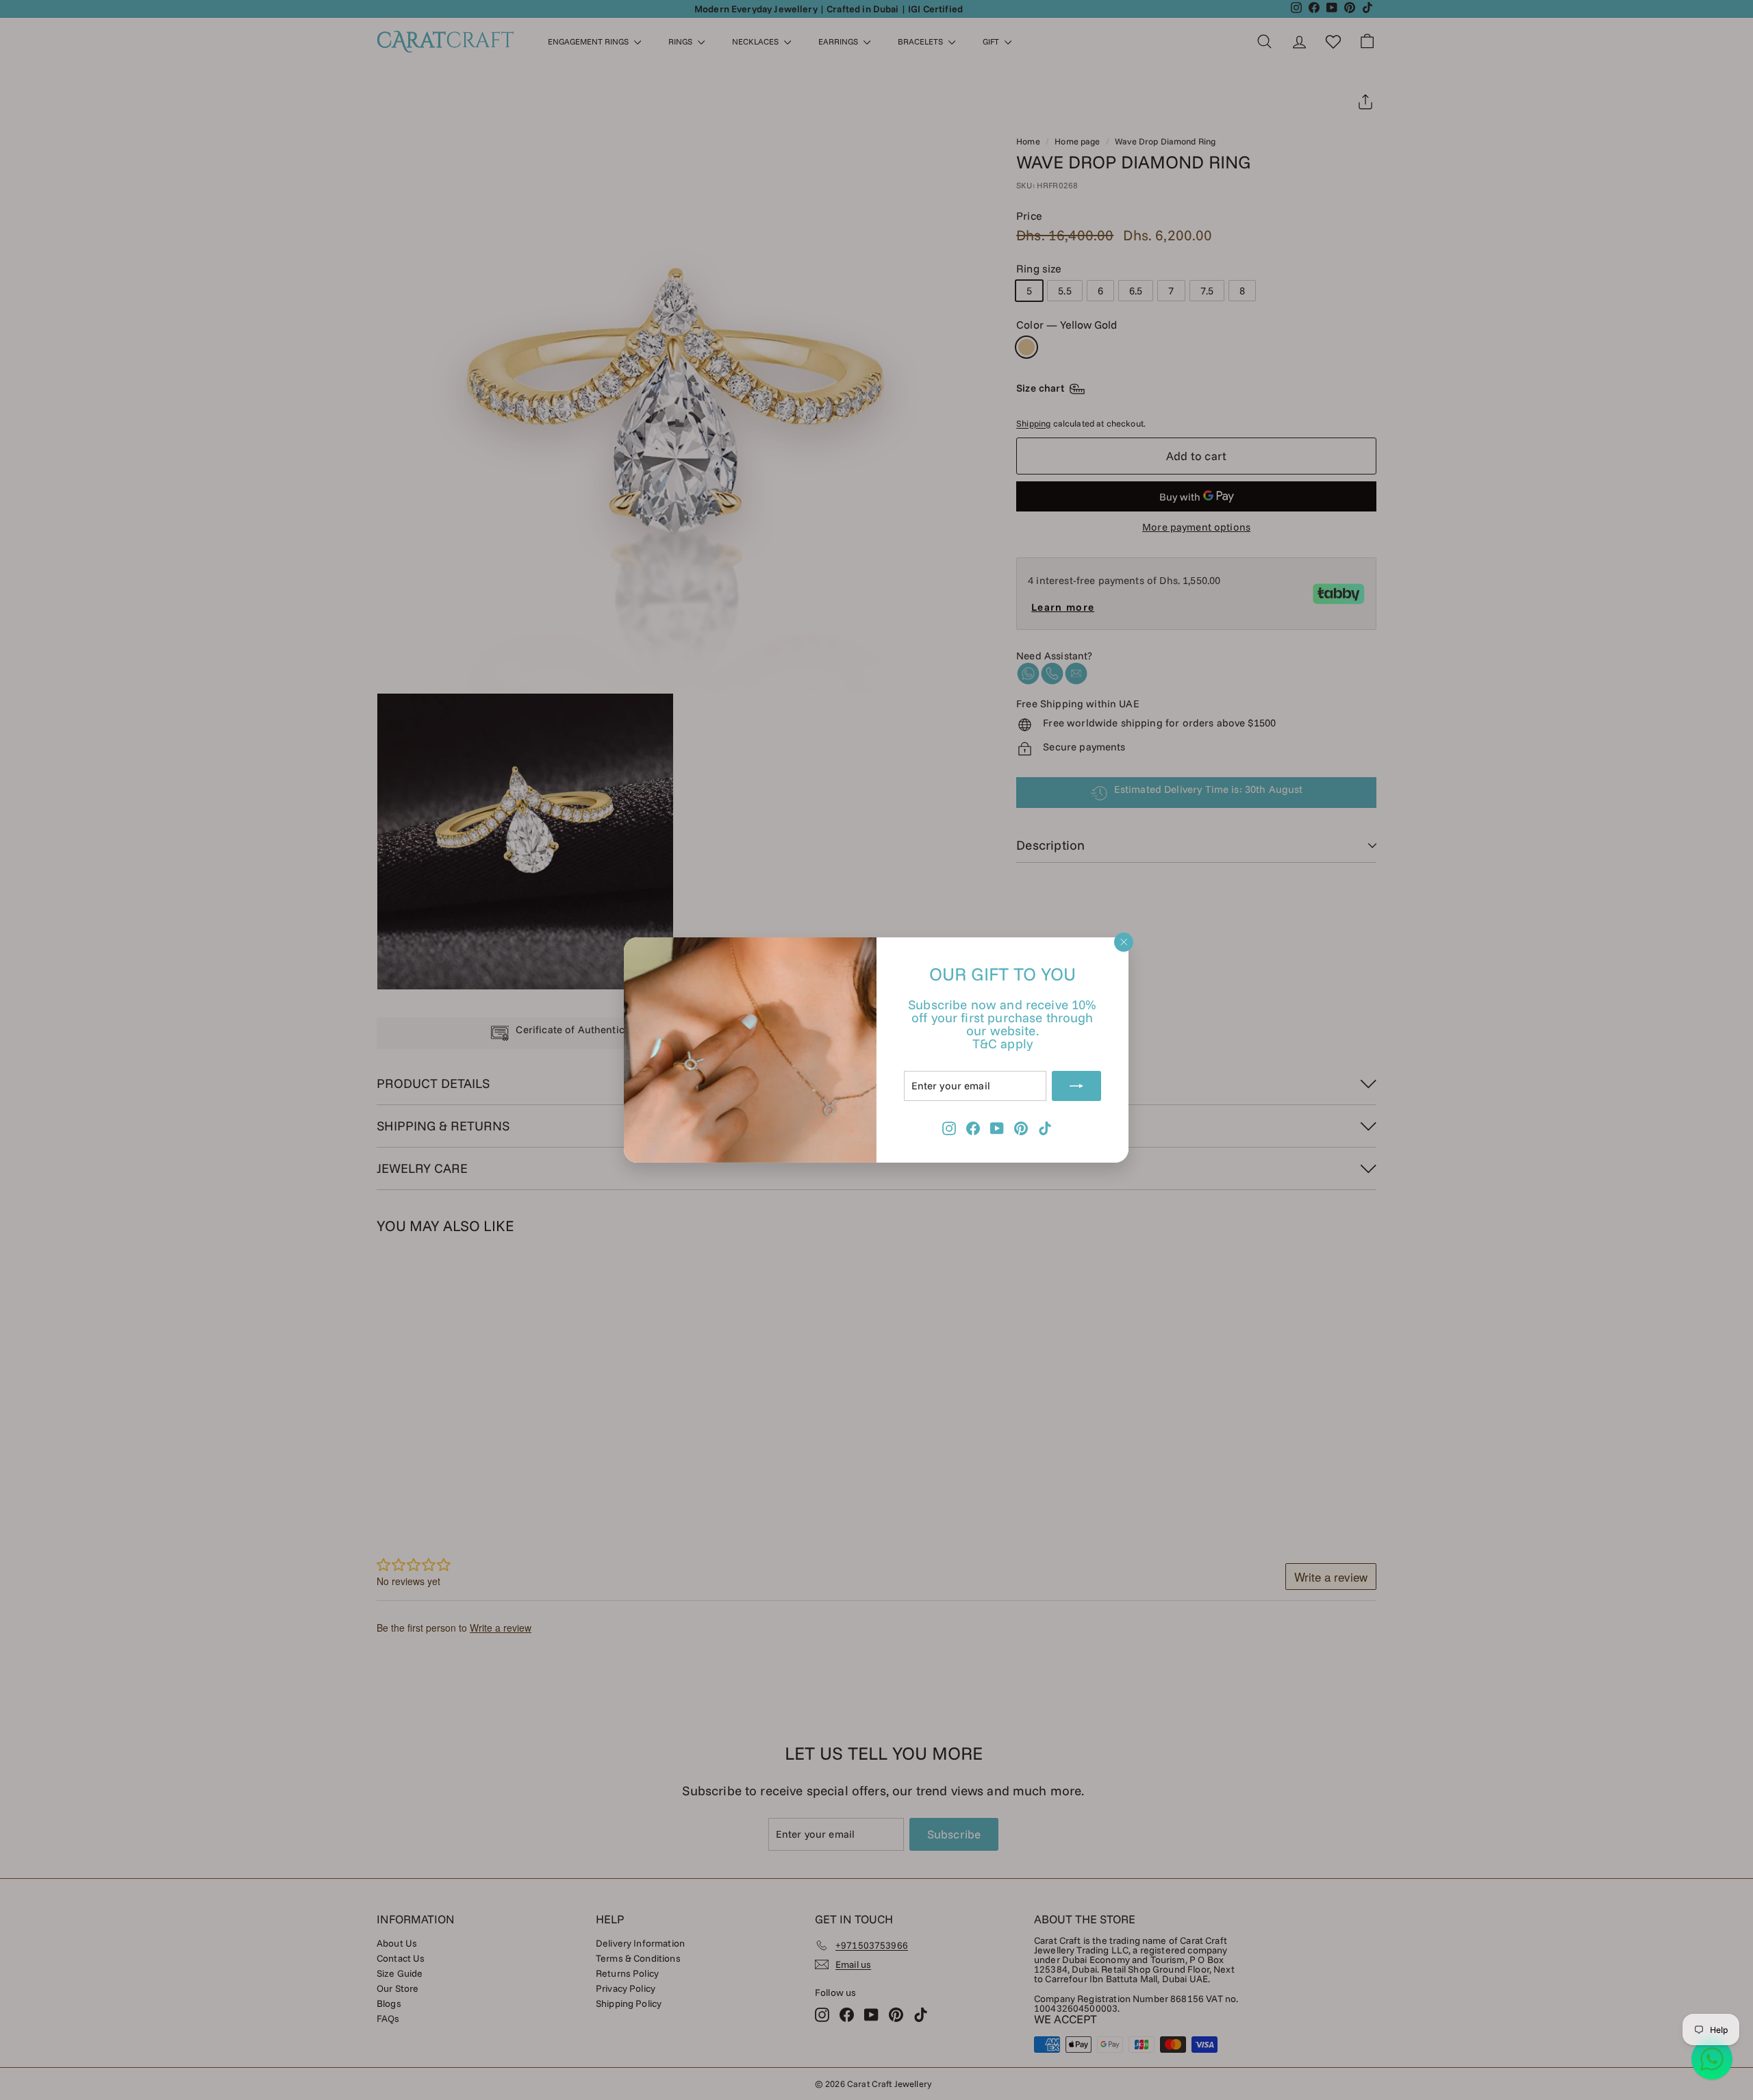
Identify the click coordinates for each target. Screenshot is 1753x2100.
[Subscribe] (1077, 1086)
